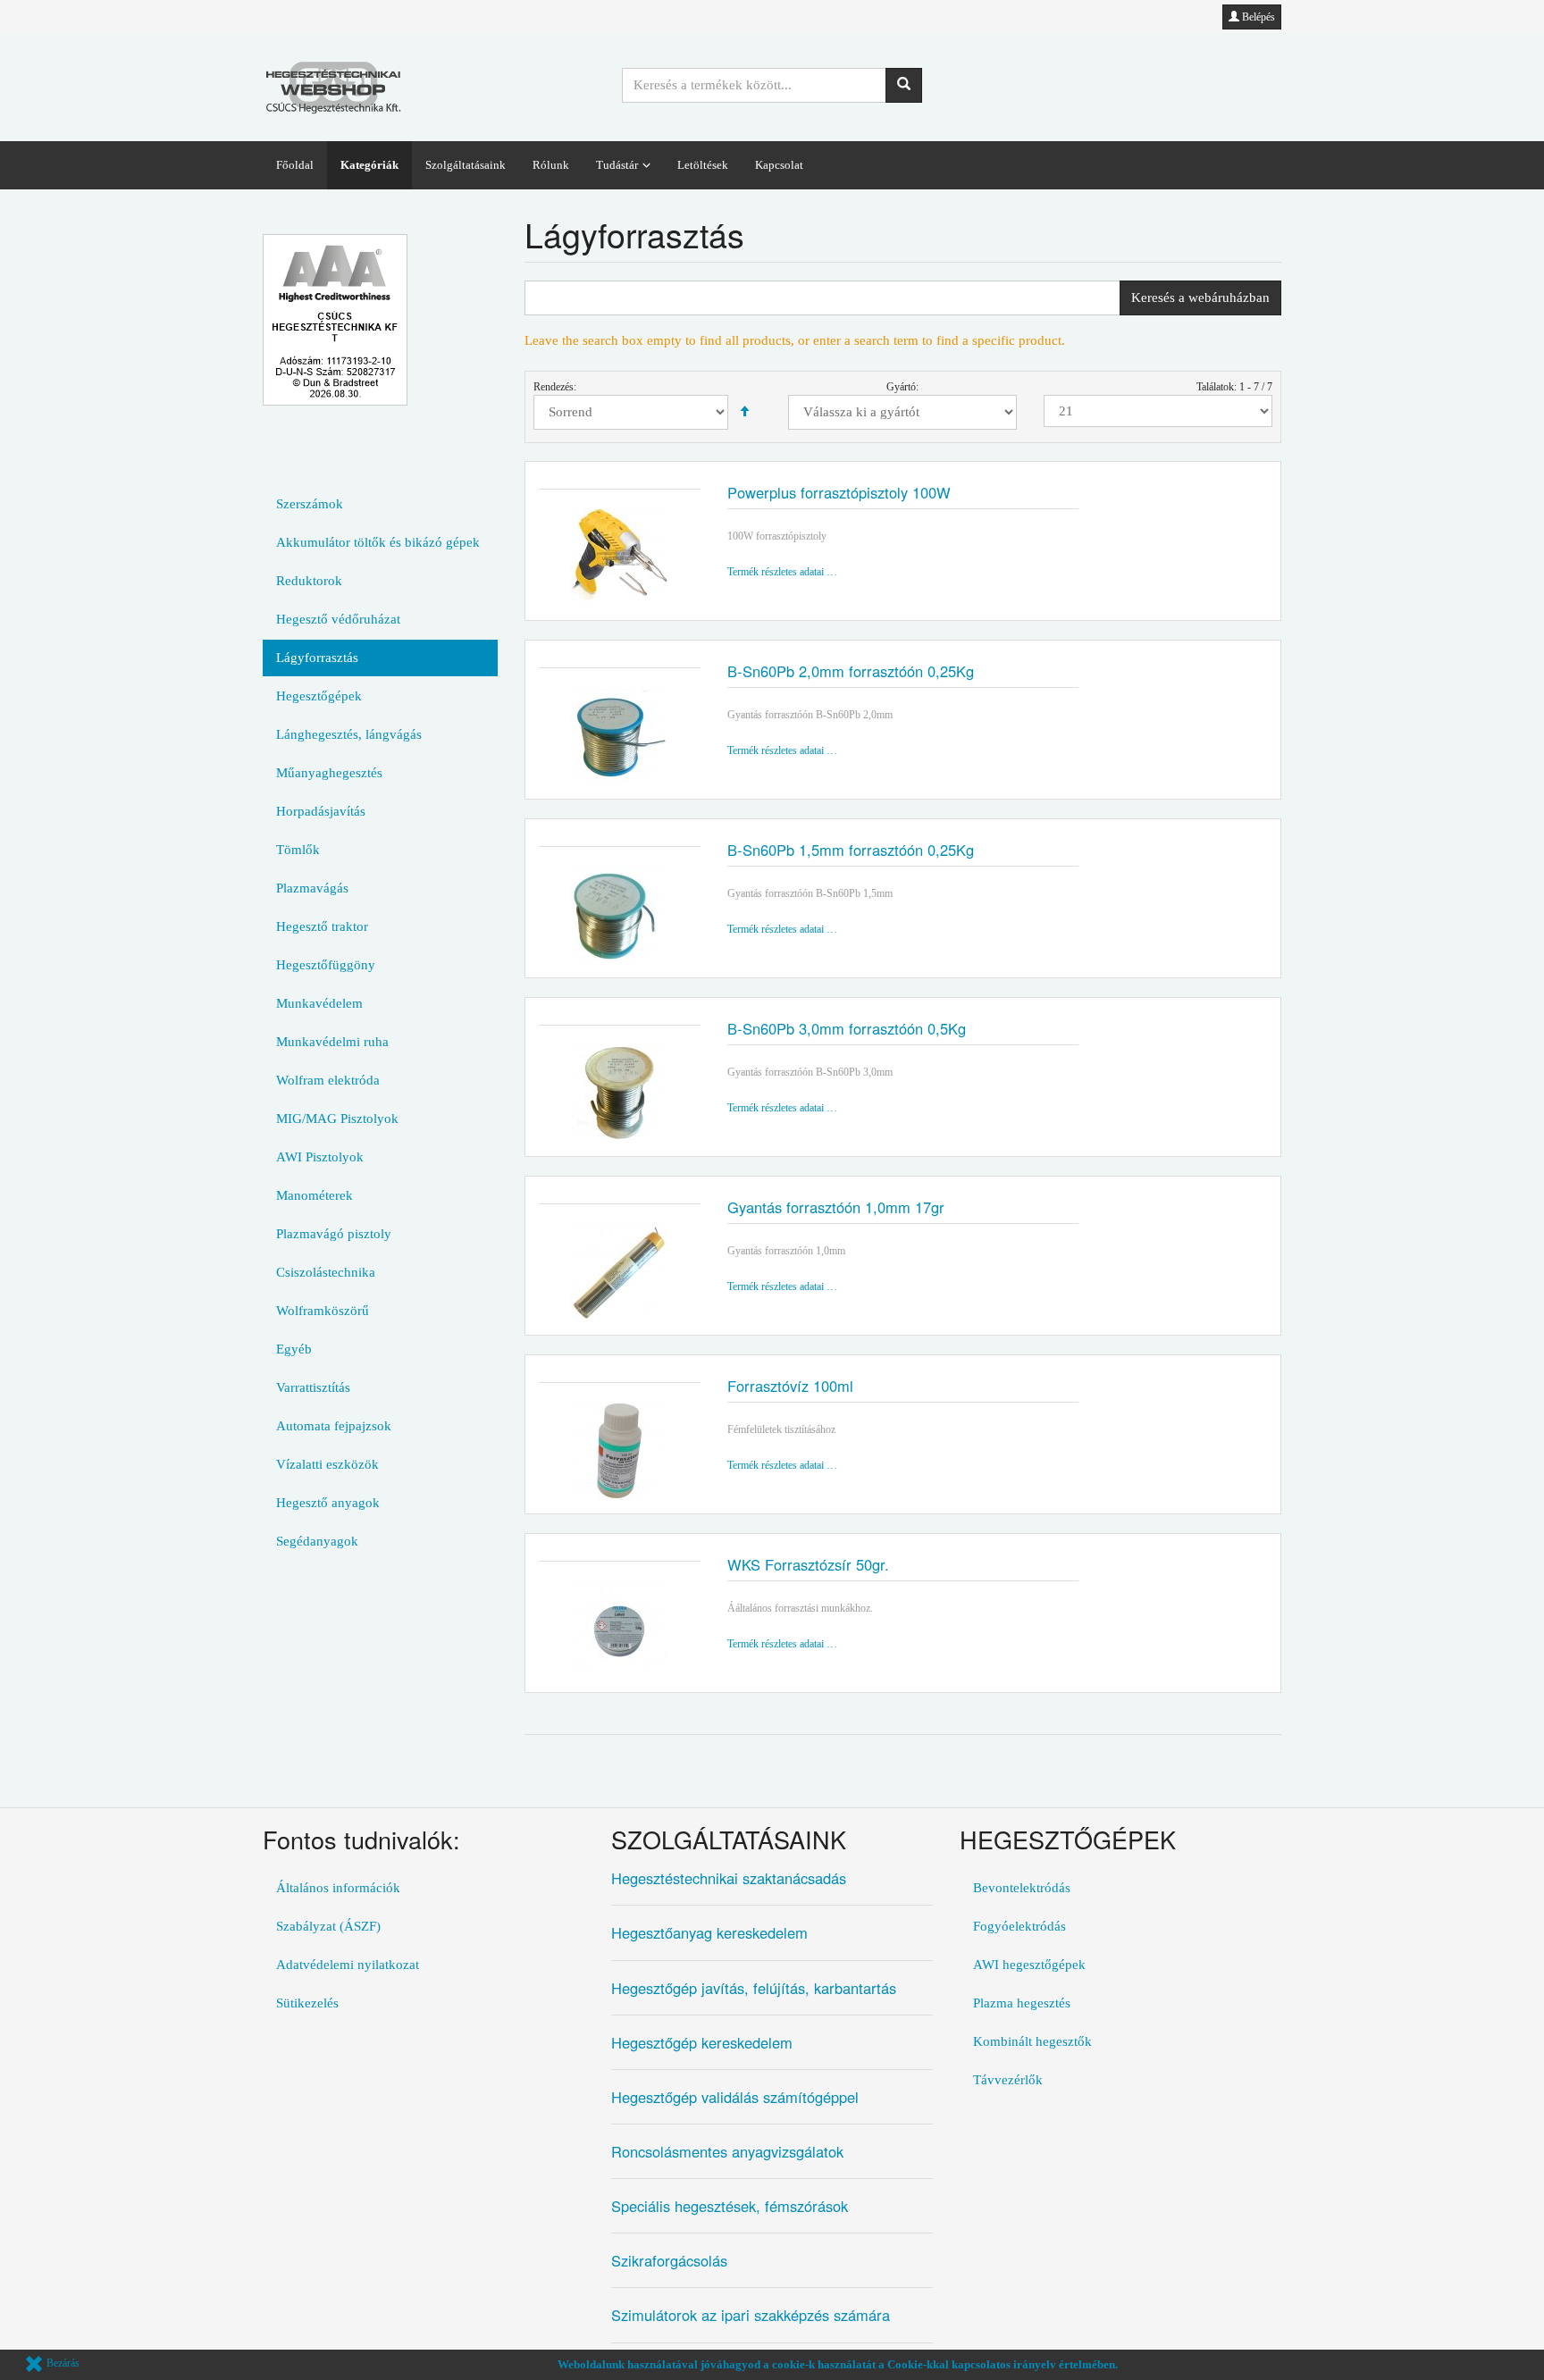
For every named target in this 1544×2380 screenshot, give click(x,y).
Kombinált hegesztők (1032, 2041)
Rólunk (551, 165)
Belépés (1257, 17)
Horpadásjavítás (321, 811)
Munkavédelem (319, 1003)
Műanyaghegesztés (329, 773)
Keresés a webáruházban (1200, 297)
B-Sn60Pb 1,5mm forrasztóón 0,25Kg (851, 850)
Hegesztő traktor (322, 926)
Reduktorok (309, 581)
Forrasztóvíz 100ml (790, 1386)
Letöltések (703, 165)
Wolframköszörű (323, 1311)
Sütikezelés (307, 2003)
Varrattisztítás (313, 1387)
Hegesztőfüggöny (326, 965)
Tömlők (298, 850)
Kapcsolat (779, 165)
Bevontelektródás (1022, 1888)
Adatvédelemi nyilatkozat (348, 1965)
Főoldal (295, 165)
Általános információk (338, 1888)
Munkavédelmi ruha (332, 1042)
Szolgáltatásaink (466, 165)
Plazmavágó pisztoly (334, 1234)
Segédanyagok (317, 1541)
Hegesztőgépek (319, 696)
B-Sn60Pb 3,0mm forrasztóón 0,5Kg (847, 1028)
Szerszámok (310, 504)
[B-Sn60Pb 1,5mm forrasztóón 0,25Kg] (620, 915)
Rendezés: (555, 387)
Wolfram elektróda (328, 1080)
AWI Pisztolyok (320, 1157)
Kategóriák (369, 165)
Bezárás (62, 2363)
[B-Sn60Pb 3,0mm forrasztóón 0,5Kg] (620, 1094)
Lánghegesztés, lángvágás (349, 734)
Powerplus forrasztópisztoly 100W (839, 492)
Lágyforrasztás (317, 658)
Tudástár (617, 165)
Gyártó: (902, 387)
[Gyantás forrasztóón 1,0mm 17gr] (620, 1272)
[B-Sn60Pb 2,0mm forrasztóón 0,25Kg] (620, 736)
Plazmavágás (312, 888)
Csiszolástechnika (326, 1272)
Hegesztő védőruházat (338, 619)
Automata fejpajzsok (334, 1426)
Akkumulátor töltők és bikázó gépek (378, 542)
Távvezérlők (1008, 2080)
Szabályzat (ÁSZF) (328, 1926)
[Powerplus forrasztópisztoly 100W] (620, 557)
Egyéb (294, 1349)
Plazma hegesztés (1022, 2003)
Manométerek (315, 1195)
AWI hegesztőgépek (1029, 1965)
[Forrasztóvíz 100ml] (620, 1451)
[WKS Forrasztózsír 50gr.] (620, 1630)
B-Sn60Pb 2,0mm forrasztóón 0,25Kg (851, 671)
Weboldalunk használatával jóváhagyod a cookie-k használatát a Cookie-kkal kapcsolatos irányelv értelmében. (838, 2364)
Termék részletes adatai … (782, 572)
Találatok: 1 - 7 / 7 (1234, 387)
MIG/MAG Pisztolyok (337, 1119)
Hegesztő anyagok (328, 1503)
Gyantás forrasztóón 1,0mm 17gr (836, 1207)
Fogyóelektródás (1020, 1926)
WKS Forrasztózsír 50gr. (808, 1564)
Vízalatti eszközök (327, 1464)
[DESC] (744, 412)
